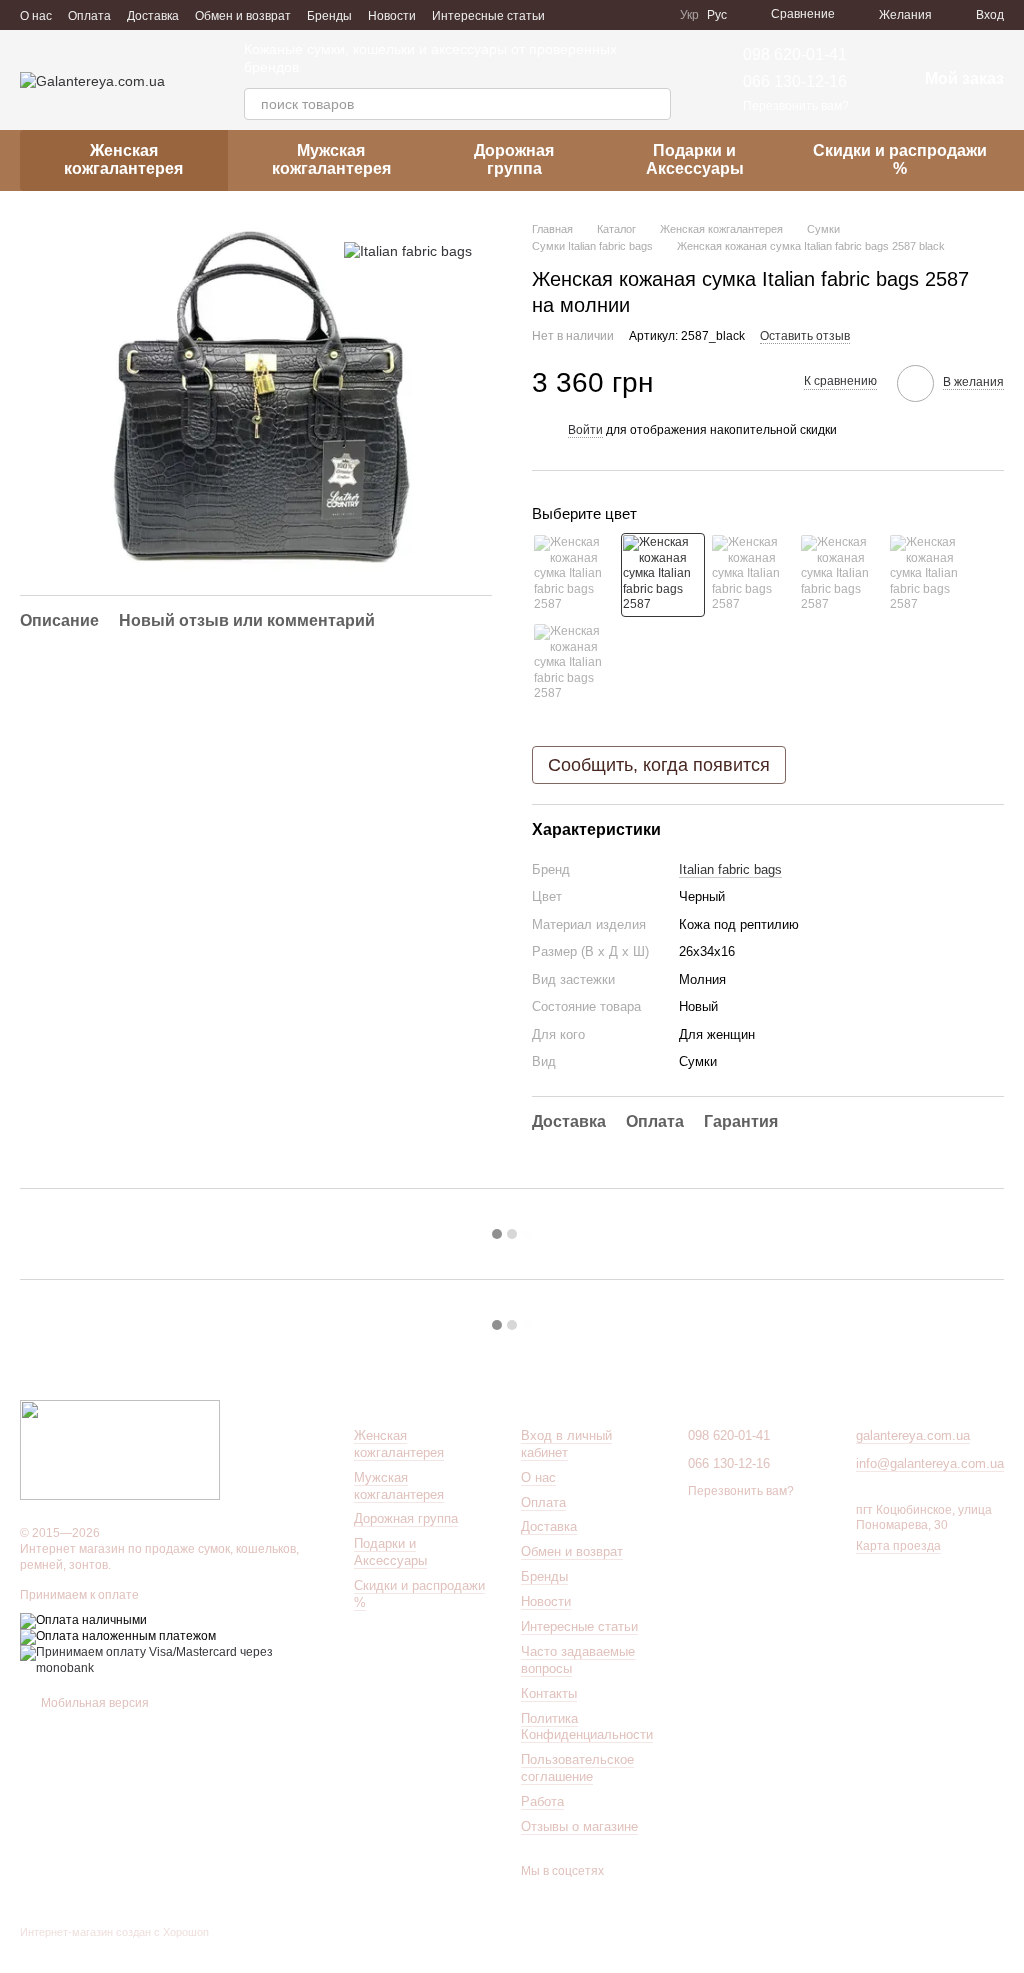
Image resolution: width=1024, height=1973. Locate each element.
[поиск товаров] (655, 104)
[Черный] (663, 575)
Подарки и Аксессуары (695, 159)
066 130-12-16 (795, 81)
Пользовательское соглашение (577, 1768)
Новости (392, 16)
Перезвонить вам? (796, 106)
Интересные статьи (488, 16)
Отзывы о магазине (579, 1826)
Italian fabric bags (730, 869)
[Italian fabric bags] (408, 250)
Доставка (153, 16)
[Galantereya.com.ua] (120, 1449)
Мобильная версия (93, 1703)
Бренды (329, 16)
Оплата (89, 16)
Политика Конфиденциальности (587, 1727)
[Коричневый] (752, 575)
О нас (36, 16)
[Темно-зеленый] (841, 575)
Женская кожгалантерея (123, 159)
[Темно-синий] (930, 575)
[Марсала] (574, 575)
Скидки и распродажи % (900, 159)
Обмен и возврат (243, 16)
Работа (542, 1801)
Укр (689, 15)
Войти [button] (585, 430)
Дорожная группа (514, 159)
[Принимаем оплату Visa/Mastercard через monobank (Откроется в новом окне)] (172, 1660)
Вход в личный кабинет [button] (566, 1444)
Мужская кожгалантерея (331, 159)
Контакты (549, 1693)
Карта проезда (898, 1546)
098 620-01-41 (795, 54)
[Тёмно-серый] (574, 664)
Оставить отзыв (805, 336)
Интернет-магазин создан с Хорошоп (114, 1932)
